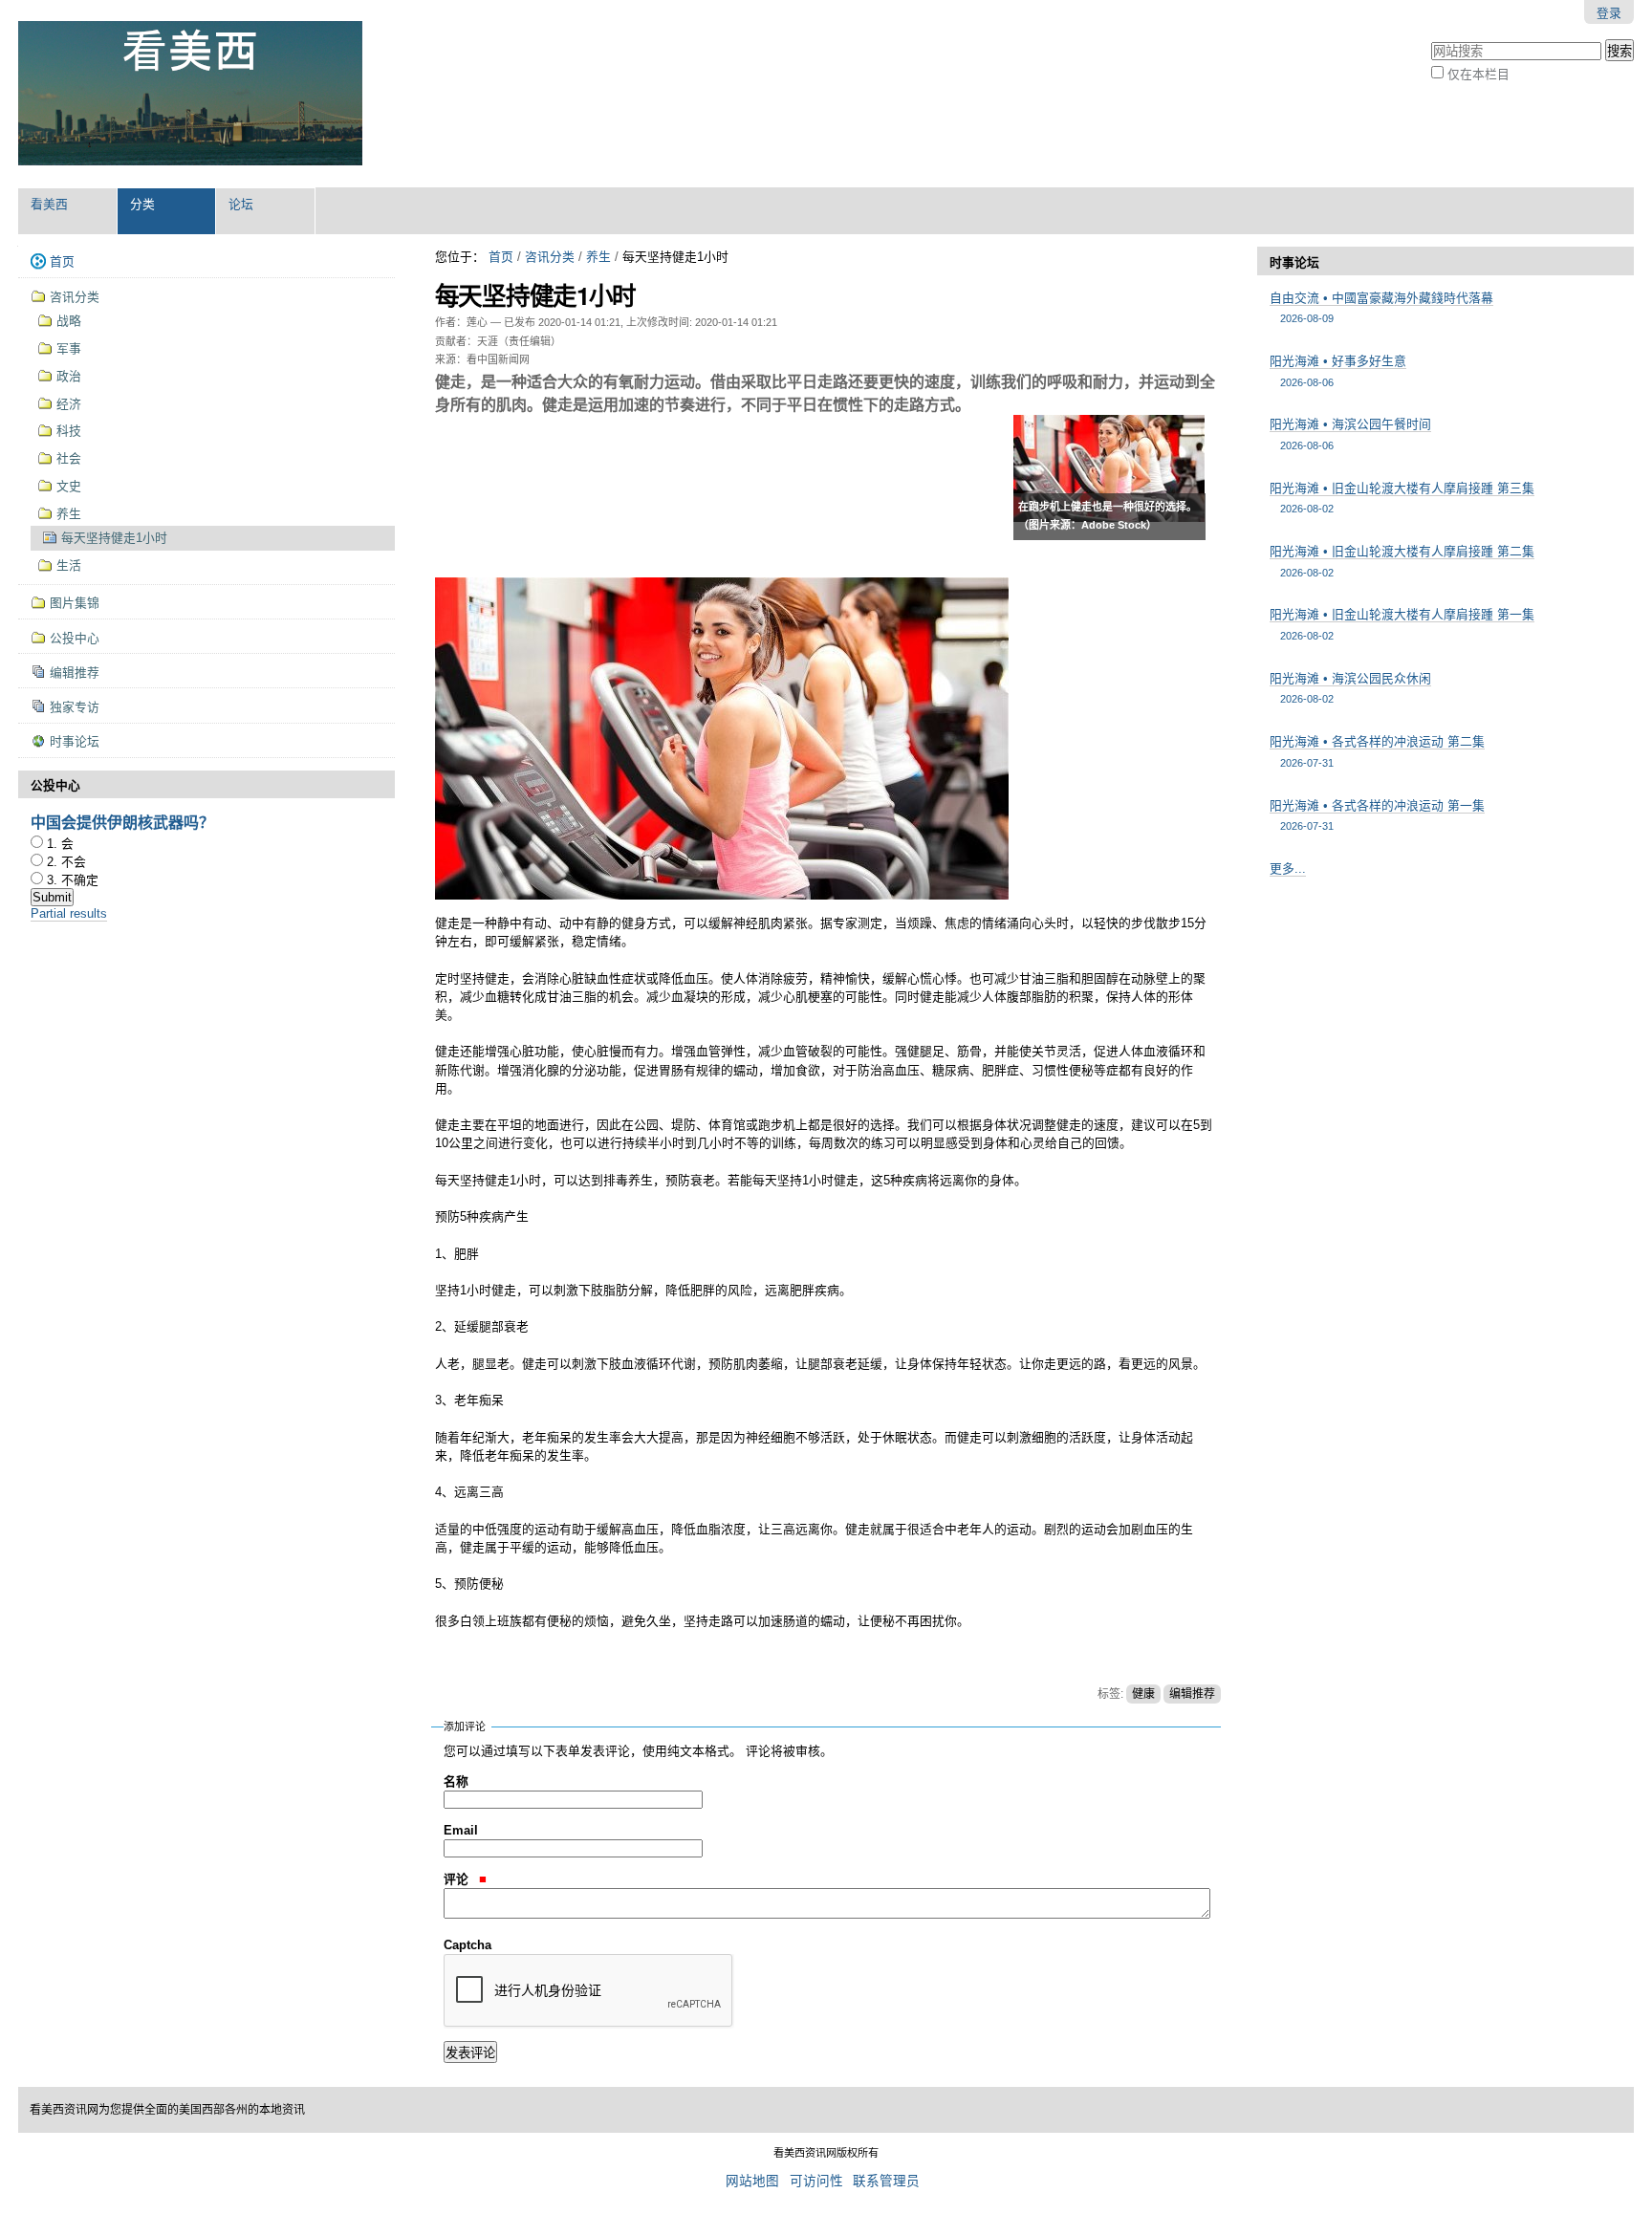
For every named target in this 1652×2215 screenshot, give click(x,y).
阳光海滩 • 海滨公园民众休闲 (1350, 688)
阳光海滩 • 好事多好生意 (1338, 370)
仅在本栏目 (1478, 74)
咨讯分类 (550, 257)
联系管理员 (886, 2181)
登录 (1609, 13)
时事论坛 (1294, 262)
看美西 (49, 204)
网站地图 (752, 2181)
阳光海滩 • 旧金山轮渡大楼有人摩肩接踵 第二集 (1402, 561)
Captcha (467, 1945)
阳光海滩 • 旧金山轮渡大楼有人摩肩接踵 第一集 (1402, 624)
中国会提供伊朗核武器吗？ (122, 822)
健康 (1143, 1694)
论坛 (241, 204)
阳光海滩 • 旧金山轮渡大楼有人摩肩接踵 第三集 (1402, 498)
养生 (598, 257)
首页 (501, 257)
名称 (456, 1781)
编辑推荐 (1192, 1694)
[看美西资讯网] (190, 94)
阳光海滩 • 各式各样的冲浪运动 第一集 (1377, 815)
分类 (142, 204)
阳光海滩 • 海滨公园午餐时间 (1350, 434)
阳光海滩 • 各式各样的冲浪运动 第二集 (1377, 751)
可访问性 (816, 2181)
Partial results (69, 913)
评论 (458, 1879)
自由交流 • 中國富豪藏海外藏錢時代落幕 (1381, 307)
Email (461, 1830)
